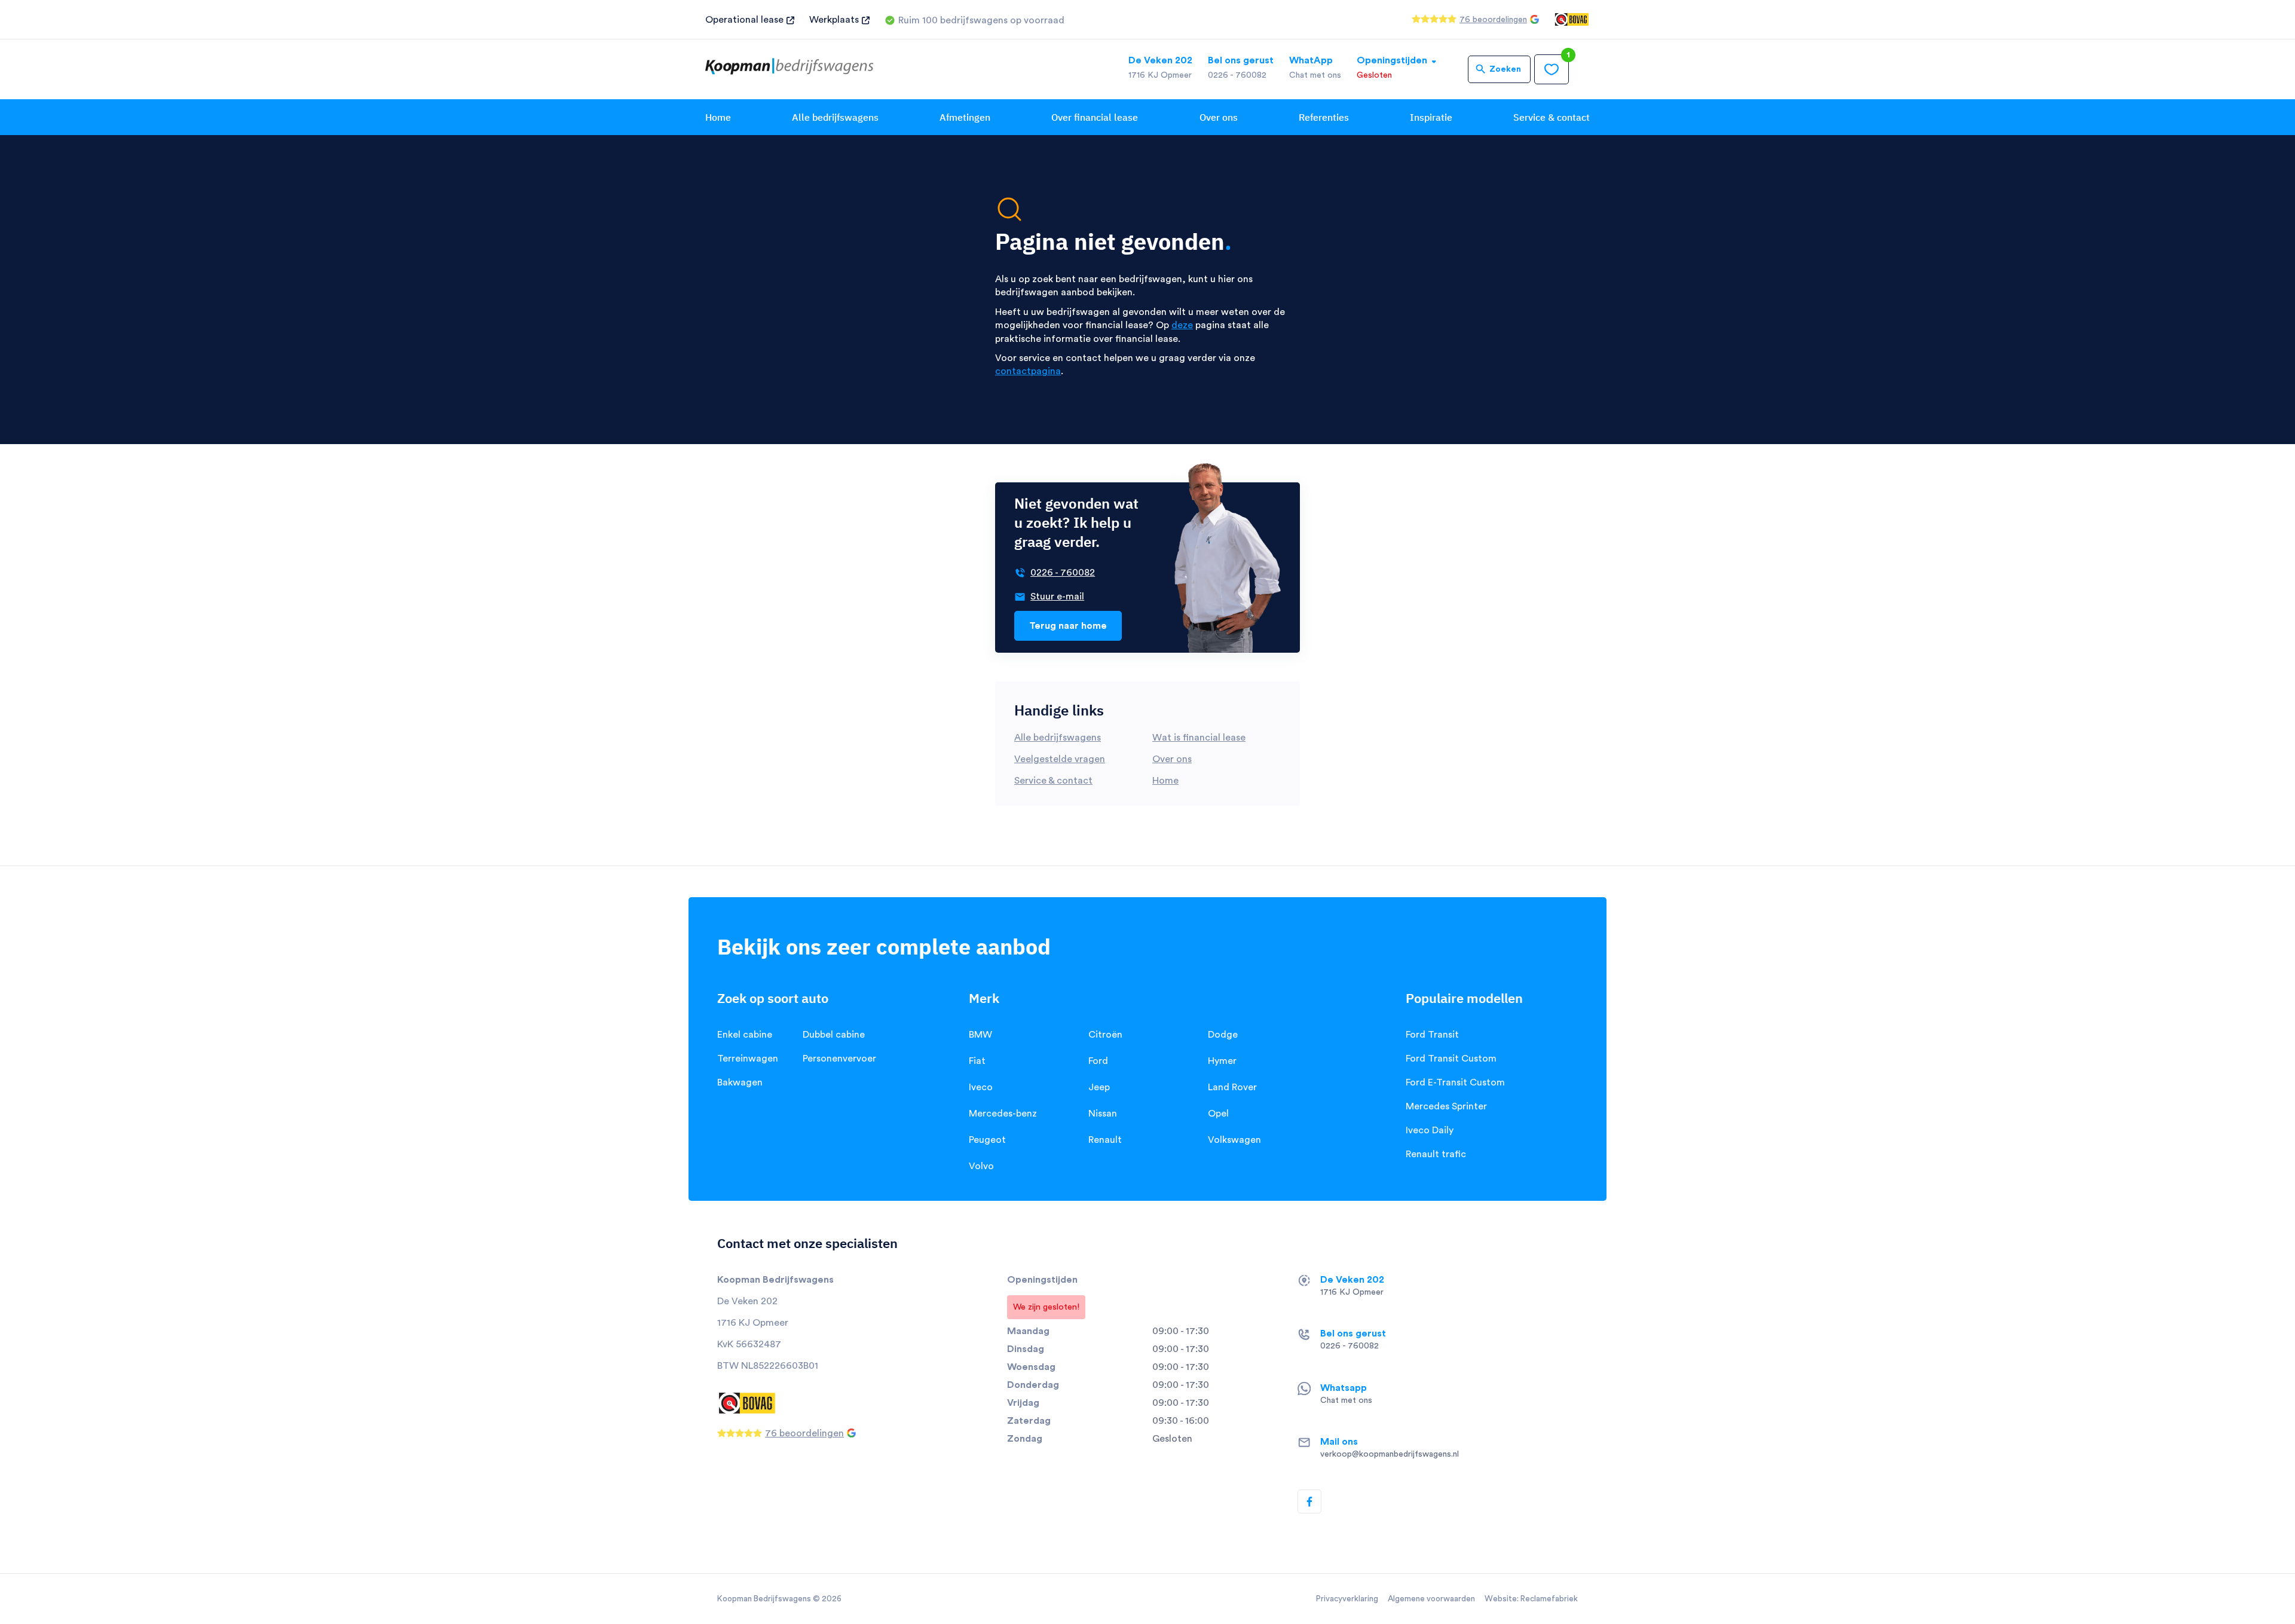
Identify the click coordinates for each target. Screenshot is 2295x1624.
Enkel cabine (745, 1035)
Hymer (1222, 1061)
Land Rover (1232, 1087)
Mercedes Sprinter (1446, 1106)
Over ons (1219, 117)
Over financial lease (1095, 117)
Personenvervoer (839, 1059)
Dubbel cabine (834, 1035)
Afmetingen (965, 117)
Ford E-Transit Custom (1455, 1082)
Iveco (981, 1087)
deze (1182, 325)
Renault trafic (1436, 1154)
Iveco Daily (1430, 1130)
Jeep (1099, 1087)
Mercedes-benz (1003, 1114)
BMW (980, 1035)
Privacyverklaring (1347, 1599)
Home (718, 117)
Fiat (977, 1061)
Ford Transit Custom (1451, 1059)
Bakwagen (740, 1082)
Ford (1098, 1061)
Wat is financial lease (1199, 738)
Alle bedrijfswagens (835, 117)
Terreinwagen (748, 1059)
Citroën (1105, 1035)
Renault (1105, 1140)
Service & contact (1552, 117)
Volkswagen (1234, 1140)
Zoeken (1505, 69)
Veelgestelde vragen (1060, 759)
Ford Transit (1432, 1035)
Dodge (1223, 1035)
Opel (1218, 1114)
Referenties (1324, 117)
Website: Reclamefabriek (1531, 1599)
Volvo (981, 1166)
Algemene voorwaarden (1431, 1599)
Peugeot (987, 1140)
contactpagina (1028, 371)
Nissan (1103, 1114)
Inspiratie (1431, 117)
